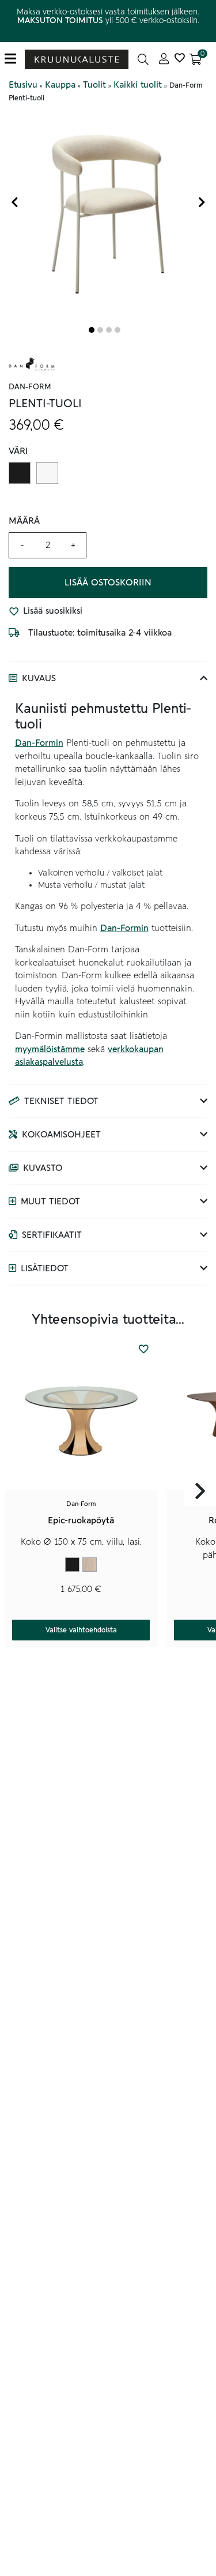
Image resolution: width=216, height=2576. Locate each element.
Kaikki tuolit (138, 85)
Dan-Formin (39, 743)
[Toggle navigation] (15, 59)
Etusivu (23, 85)
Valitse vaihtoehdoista (81, 1630)
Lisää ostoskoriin (108, 583)
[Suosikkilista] (179, 59)
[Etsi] (143, 59)
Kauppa (60, 85)
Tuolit (94, 85)
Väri (18, 451)
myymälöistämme (50, 1049)
